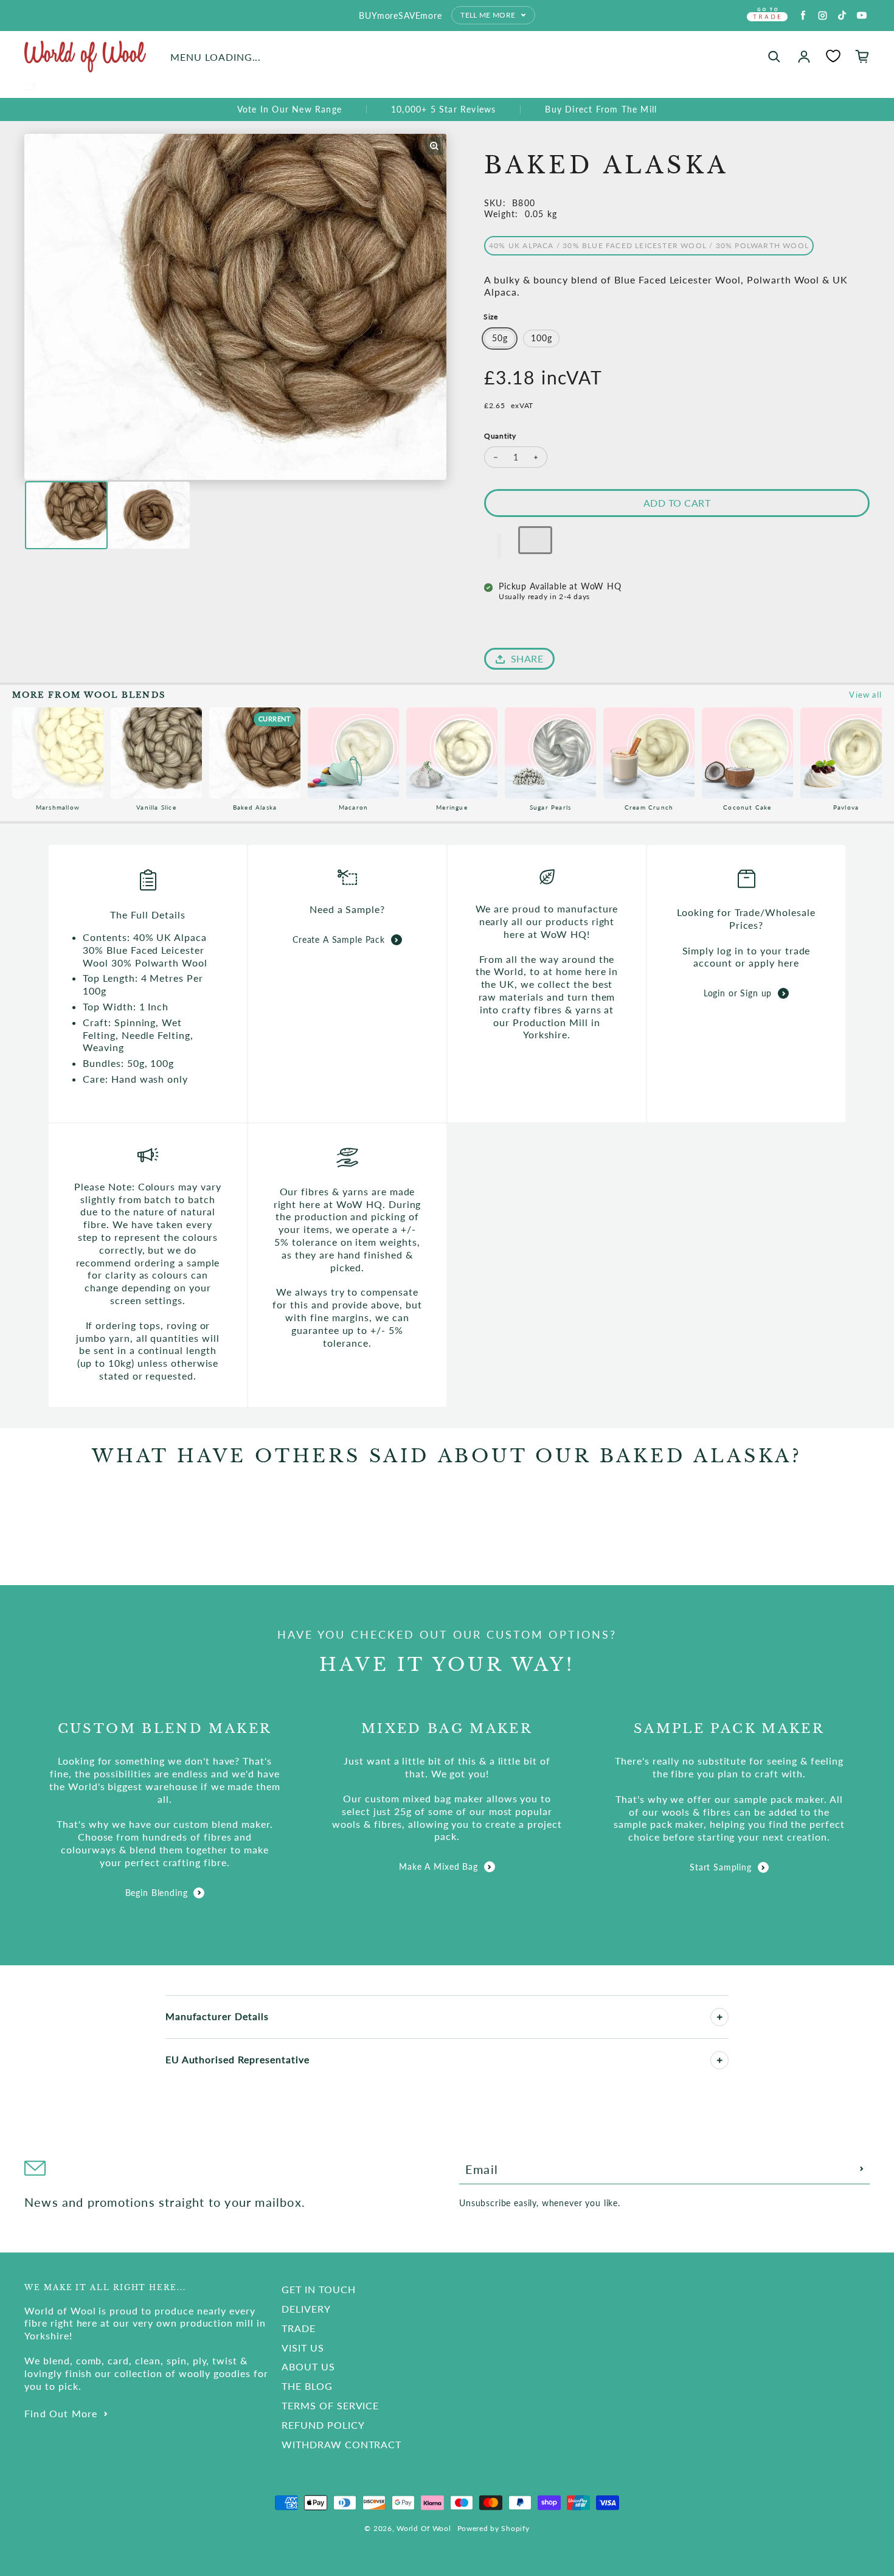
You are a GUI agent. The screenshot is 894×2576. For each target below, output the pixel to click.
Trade (299, 2328)
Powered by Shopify (494, 2528)
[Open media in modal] (434, 146)
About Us (308, 2366)
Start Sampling (721, 1867)
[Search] (774, 57)
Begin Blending (157, 1893)
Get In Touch (319, 2289)
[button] (499, 546)
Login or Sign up (738, 993)
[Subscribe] (862, 2169)
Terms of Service (330, 2405)
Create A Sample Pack (339, 939)
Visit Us (303, 2348)
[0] (833, 56)
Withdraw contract (341, 2444)
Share (527, 658)
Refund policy (323, 2425)
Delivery (306, 2309)
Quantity (500, 436)
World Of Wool (424, 2528)
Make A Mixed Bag (438, 1866)
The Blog (307, 2386)
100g (541, 338)
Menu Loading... (216, 57)
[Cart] (862, 57)
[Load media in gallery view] (66, 515)
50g (500, 338)
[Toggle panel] (719, 2017)
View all (865, 695)
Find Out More (61, 2413)
